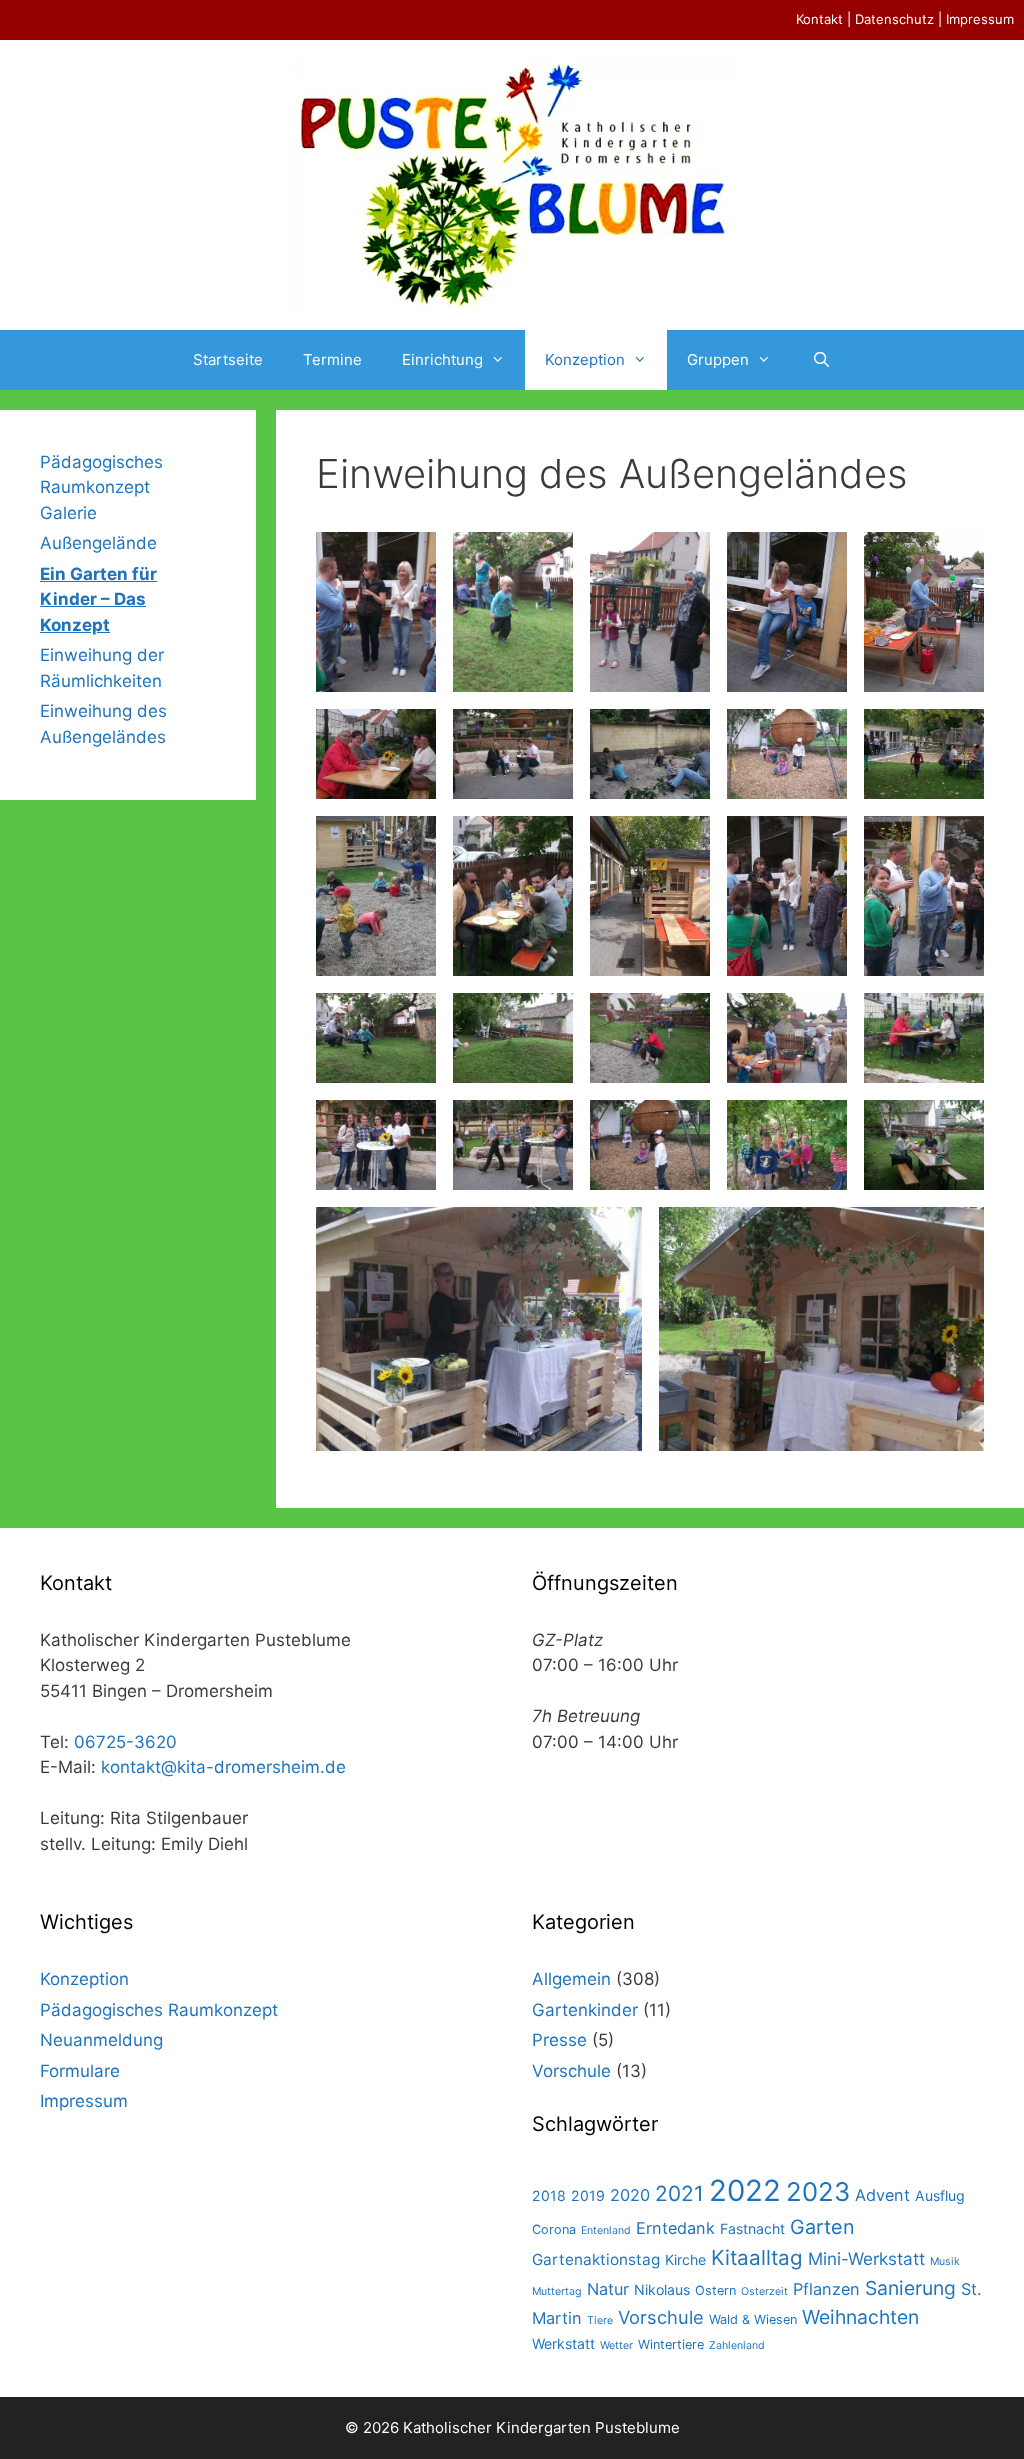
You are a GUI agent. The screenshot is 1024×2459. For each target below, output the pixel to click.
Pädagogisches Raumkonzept (159, 2010)
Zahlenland (737, 2345)
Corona (554, 2229)
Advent (882, 2195)
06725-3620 (125, 1742)
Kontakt (819, 19)
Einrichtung (442, 359)
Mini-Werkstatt (866, 2258)
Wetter (616, 2345)
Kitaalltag (757, 2257)
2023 (818, 2191)
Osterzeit (764, 2291)
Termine (332, 359)
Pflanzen (826, 2289)
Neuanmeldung (101, 2040)
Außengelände (98, 543)
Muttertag (557, 2291)
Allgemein (571, 1979)
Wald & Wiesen (753, 2319)
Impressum (980, 19)
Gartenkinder (585, 2010)
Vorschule (571, 2071)
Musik (945, 2261)
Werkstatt (563, 2343)
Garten (822, 2227)
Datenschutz (894, 19)
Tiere (600, 2320)
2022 (745, 2190)
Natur (608, 2289)
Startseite (228, 359)
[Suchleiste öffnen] (820, 360)
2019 (588, 2195)
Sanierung (910, 2288)
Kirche (685, 2259)
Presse (559, 2040)
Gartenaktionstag (596, 2259)
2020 (630, 2195)
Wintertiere (671, 2344)
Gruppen (718, 359)
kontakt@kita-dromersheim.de (223, 1767)
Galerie (68, 513)
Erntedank (675, 2228)
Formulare (80, 2071)
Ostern (715, 2290)
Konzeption (585, 359)
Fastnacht (752, 2228)
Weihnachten (860, 2317)
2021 (679, 2193)
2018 (549, 2195)
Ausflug (940, 2195)
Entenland (606, 2230)
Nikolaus (662, 2289)
